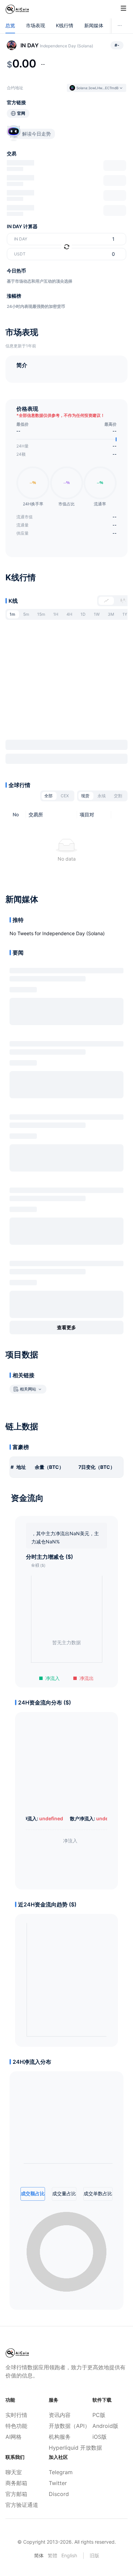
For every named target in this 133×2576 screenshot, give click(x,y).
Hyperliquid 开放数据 (66, 2448)
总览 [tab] (10, 25)
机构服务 (60, 2437)
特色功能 (16, 2426)
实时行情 (16, 2415)
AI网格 (13, 2437)
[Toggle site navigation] (123, 8)
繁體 (53, 2555)
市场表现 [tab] (35, 25)
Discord (59, 2494)
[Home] (17, 9)
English (69, 2555)
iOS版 (100, 2437)
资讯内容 (60, 2415)
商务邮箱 (16, 2483)
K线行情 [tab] (65, 25)
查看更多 (66, 1327)
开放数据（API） (66, 2426)
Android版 (105, 2426)
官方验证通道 (22, 2505)
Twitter (58, 2483)
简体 (39, 2555)
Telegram (61, 2472)
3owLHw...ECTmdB (104, 88)
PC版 (99, 2415)
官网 (21, 113)
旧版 (94, 2555)
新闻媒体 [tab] (94, 25)
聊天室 (14, 2472)
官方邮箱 (16, 2494)
